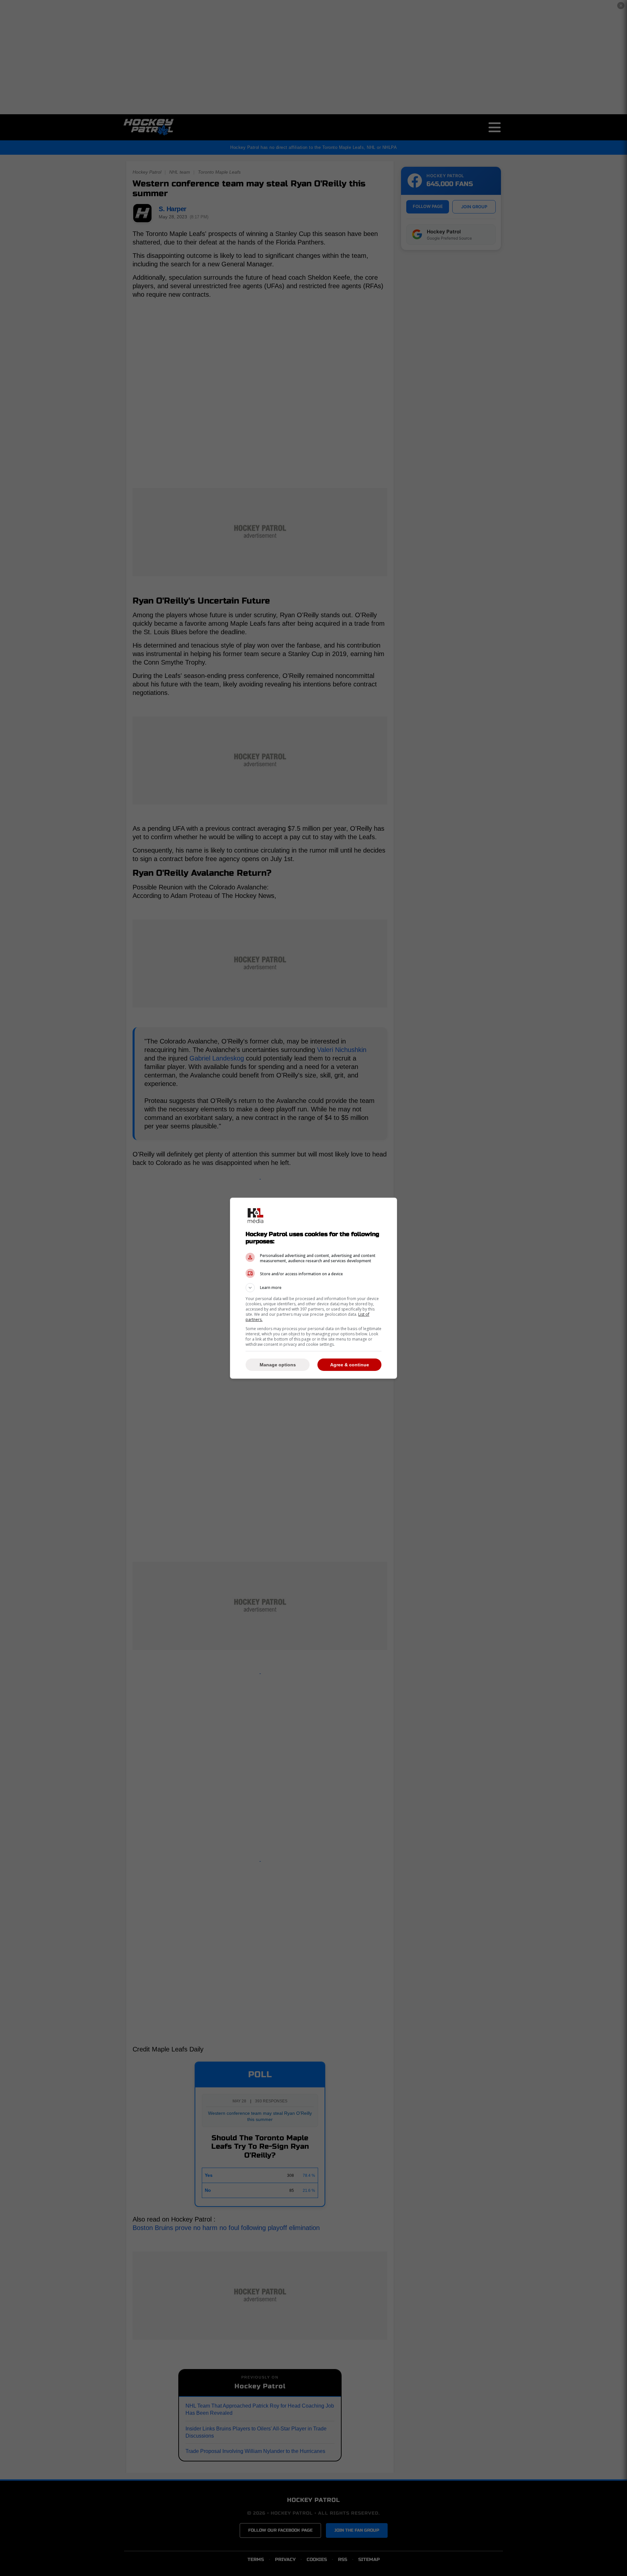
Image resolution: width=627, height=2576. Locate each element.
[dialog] (313, 1288)
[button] (313, 1288)
